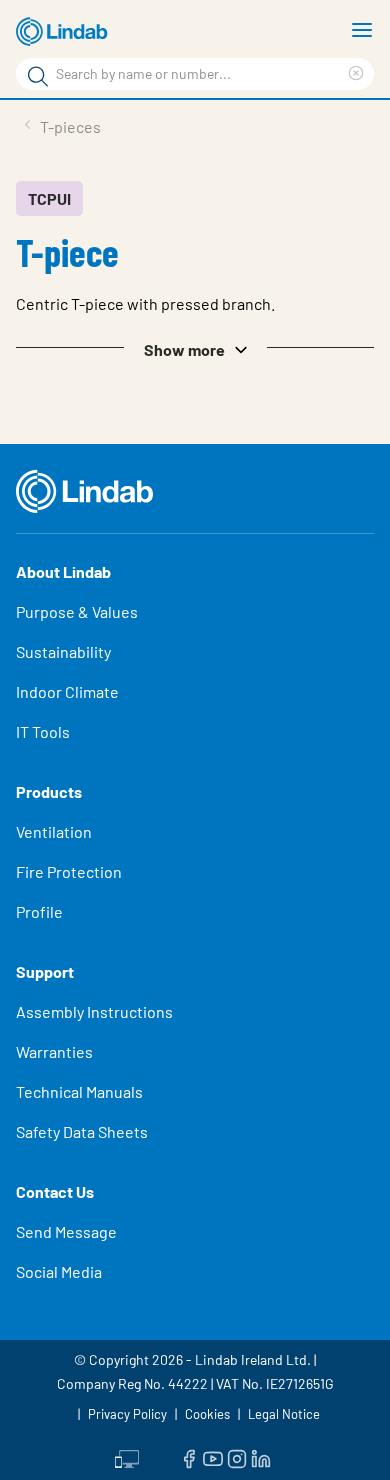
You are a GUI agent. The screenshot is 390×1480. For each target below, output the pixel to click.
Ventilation (54, 831)
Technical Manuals (79, 1091)
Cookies (207, 1414)
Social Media (59, 1271)
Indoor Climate (67, 691)
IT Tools (43, 731)
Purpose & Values (77, 611)
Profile (39, 911)
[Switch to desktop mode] (127, 1457)
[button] (195, 348)
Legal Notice (284, 1414)
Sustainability (63, 651)
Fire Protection (69, 871)
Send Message (66, 1231)
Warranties (54, 1051)
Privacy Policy (127, 1414)
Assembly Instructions (94, 1011)
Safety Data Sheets (82, 1131)
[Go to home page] (65, 32)
